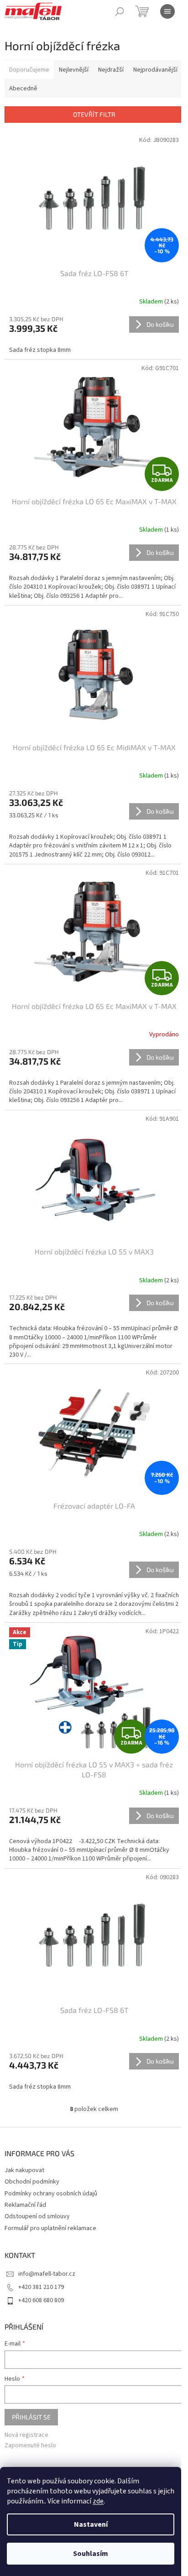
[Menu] (167, 11)
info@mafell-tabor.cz (47, 2274)
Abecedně (23, 89)
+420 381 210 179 (41, 2287)
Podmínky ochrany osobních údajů (51, 2194)
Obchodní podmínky (32, 2182)
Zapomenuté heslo (30, 2446)
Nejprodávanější (155, 70)
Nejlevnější (74, 70)
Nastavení (91, 2524)
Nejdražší (111, 70)
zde (98, 2501)
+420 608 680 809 (41, 2300)
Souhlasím (91, 2554)
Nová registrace (26, 2435)
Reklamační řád (25, 2205)
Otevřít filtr (94, 114)
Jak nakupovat (24, 2170)
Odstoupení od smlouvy (37, 2216)
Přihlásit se (31, 2417)
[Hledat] (120, 11)
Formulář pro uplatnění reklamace (50, 2228)
